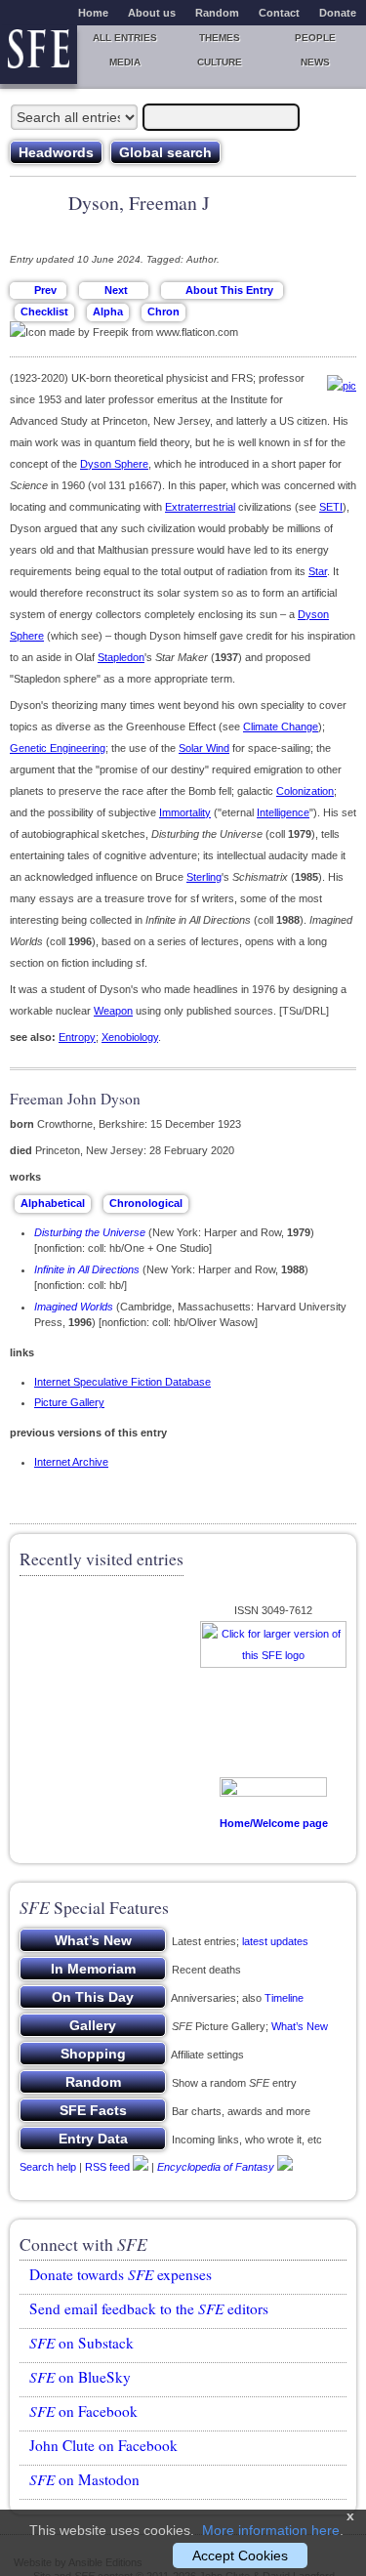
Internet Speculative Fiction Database (122, 1382)
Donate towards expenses (121, 2274)
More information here (271, 2530)
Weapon (113, 1011)
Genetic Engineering (58, 748)
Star (318, 571)
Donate (338, 13)
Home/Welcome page (274, 1823)
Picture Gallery (69, 1402)
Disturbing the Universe (90, 1232)
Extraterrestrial (200, 507)
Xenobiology (130, 1037)
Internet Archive (71, 1462)
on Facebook (83, 2411)
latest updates (275, 1941)
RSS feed (107, 2166)
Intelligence (283, 812)
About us (152, 13)
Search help (48, 2166)
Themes (220, 38)
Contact (279, 13)
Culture (220, 62)
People (315, 38)
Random (217, 13)
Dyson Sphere (114, 464)
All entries (125, 38)
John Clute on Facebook (103, 2445)
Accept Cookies (240, 2555)
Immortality (185, 812)
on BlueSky (80, 2377)
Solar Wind (204, 748)
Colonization (305, 791)
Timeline (284, 1998)
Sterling (204, 877)
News (315, 62)
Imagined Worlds (74, 1307)
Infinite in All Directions (87, 1269)
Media (125, 62)
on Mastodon (84, 2479)
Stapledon (121, 657)
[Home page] (39, 55)
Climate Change (281, 727)
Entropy (77, 1037)
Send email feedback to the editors (149, 2308)
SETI (331, 507)
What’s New (300, 2026)
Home (93, 13)
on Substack (81, 2343)
